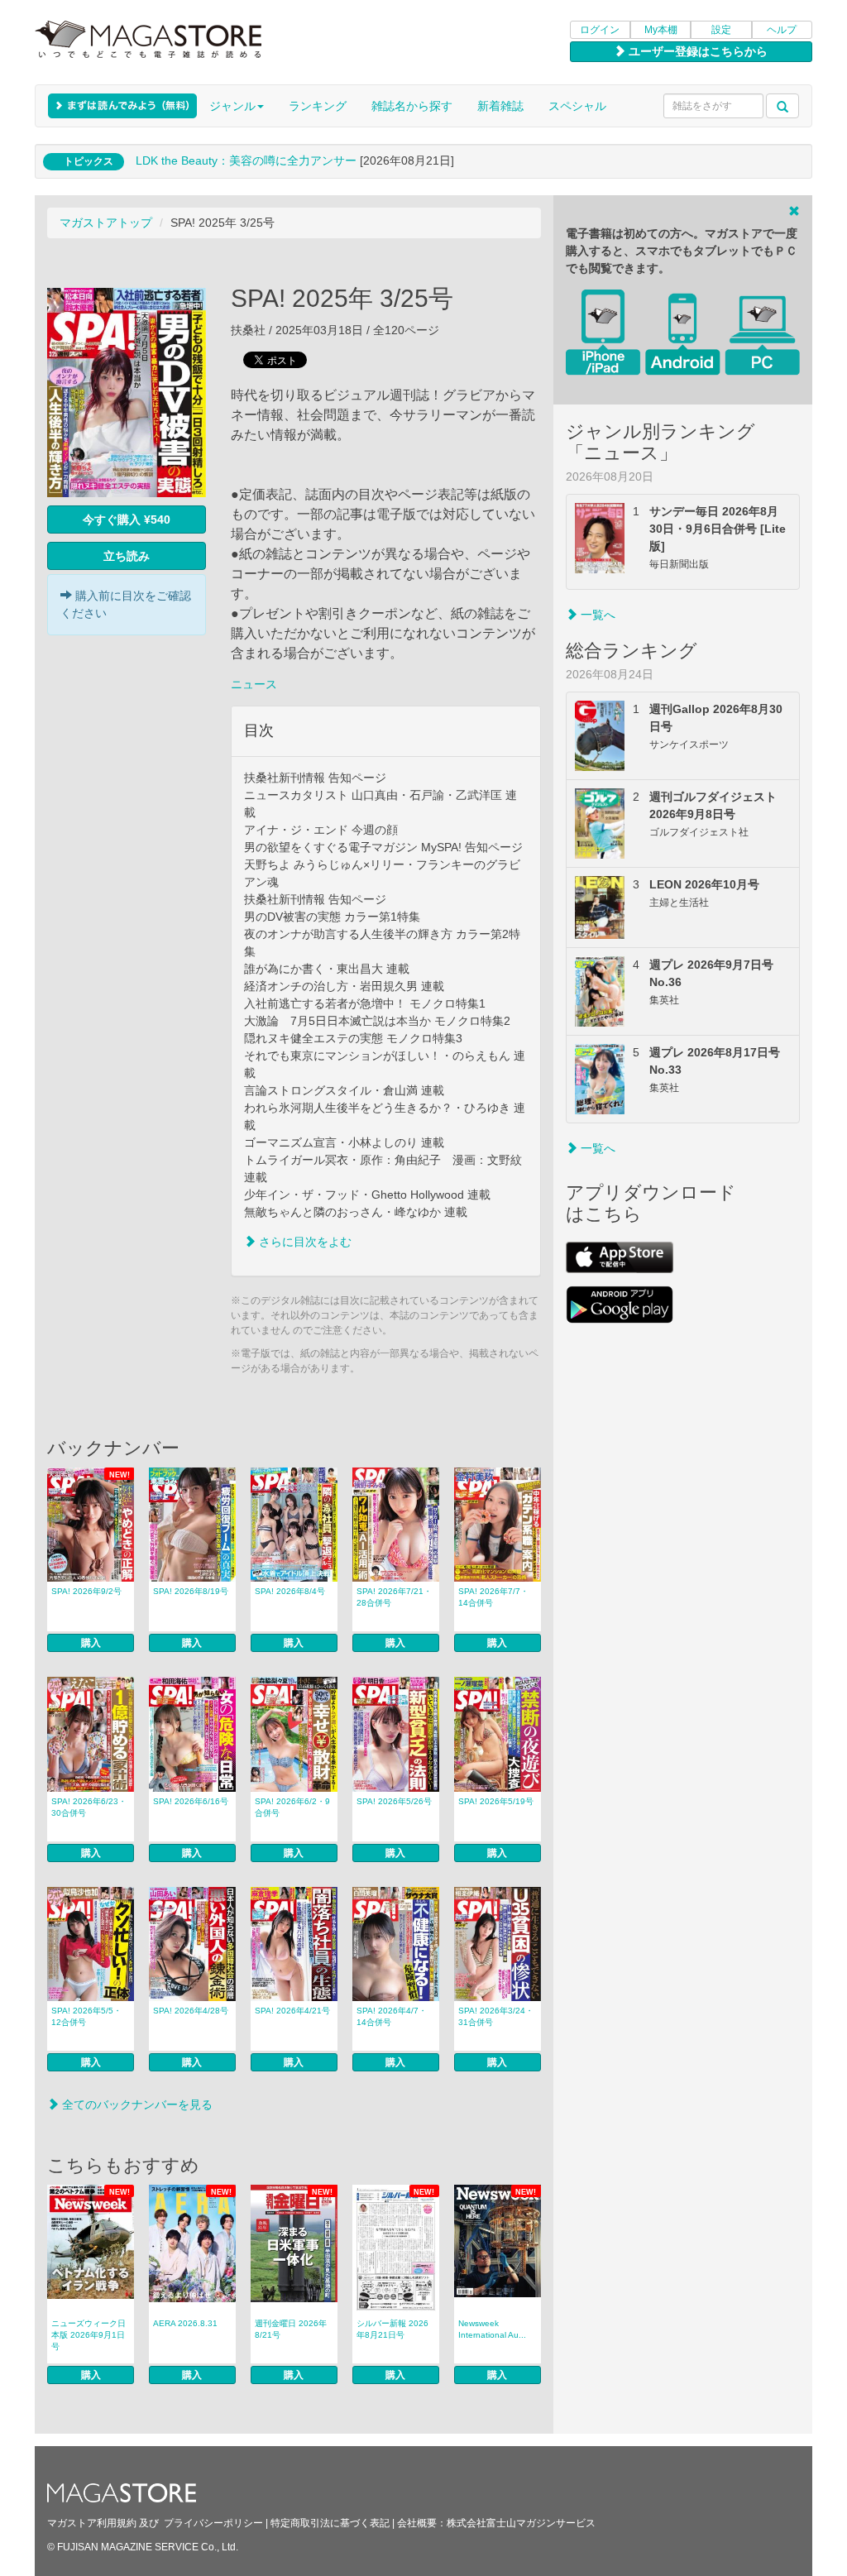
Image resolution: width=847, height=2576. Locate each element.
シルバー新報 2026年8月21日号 (392, 2329)
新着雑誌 (500, 106)
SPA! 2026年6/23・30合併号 (89, 1807)
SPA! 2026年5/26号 (394, 1801)
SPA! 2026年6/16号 (191, 1801)
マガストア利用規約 (92, 2523)
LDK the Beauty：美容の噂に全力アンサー (246, 160)
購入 (91, 1643)
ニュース (254, 684)
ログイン (600, 30)
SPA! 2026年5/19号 (496, 1801)
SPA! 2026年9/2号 (86, 1591)
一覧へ (596, 615)
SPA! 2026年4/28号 (191, 2011)
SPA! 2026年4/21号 (292, 2011)
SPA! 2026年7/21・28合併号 (394, 1597)
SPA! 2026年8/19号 (191, 1591)
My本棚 (661, 30)
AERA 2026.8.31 (185, 2323)
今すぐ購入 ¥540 (127, 520)
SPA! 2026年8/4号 (290, 1591)
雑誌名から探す (412, 106)
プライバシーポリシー (213, 2523)
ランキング (318, 106)
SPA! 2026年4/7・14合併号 (392, 2016)
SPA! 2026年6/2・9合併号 (292, 1807)
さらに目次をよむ (304, 1242)
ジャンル (232, 106)
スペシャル (577, 106)
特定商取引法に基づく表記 (330, 2523)
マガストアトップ (106, 223)
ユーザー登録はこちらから (696, 51)
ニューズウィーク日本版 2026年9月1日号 (89, 2335)
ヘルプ (782, 30)
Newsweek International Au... (492, 2329)
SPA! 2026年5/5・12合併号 (86, 2016)
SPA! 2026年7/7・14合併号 (493, 1597)
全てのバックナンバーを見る (136, 2104)
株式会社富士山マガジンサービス (521, 2523)
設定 (721, 30)
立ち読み (127, 556)
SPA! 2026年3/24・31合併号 (496, 2016)
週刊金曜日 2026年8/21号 (291, 2329)
